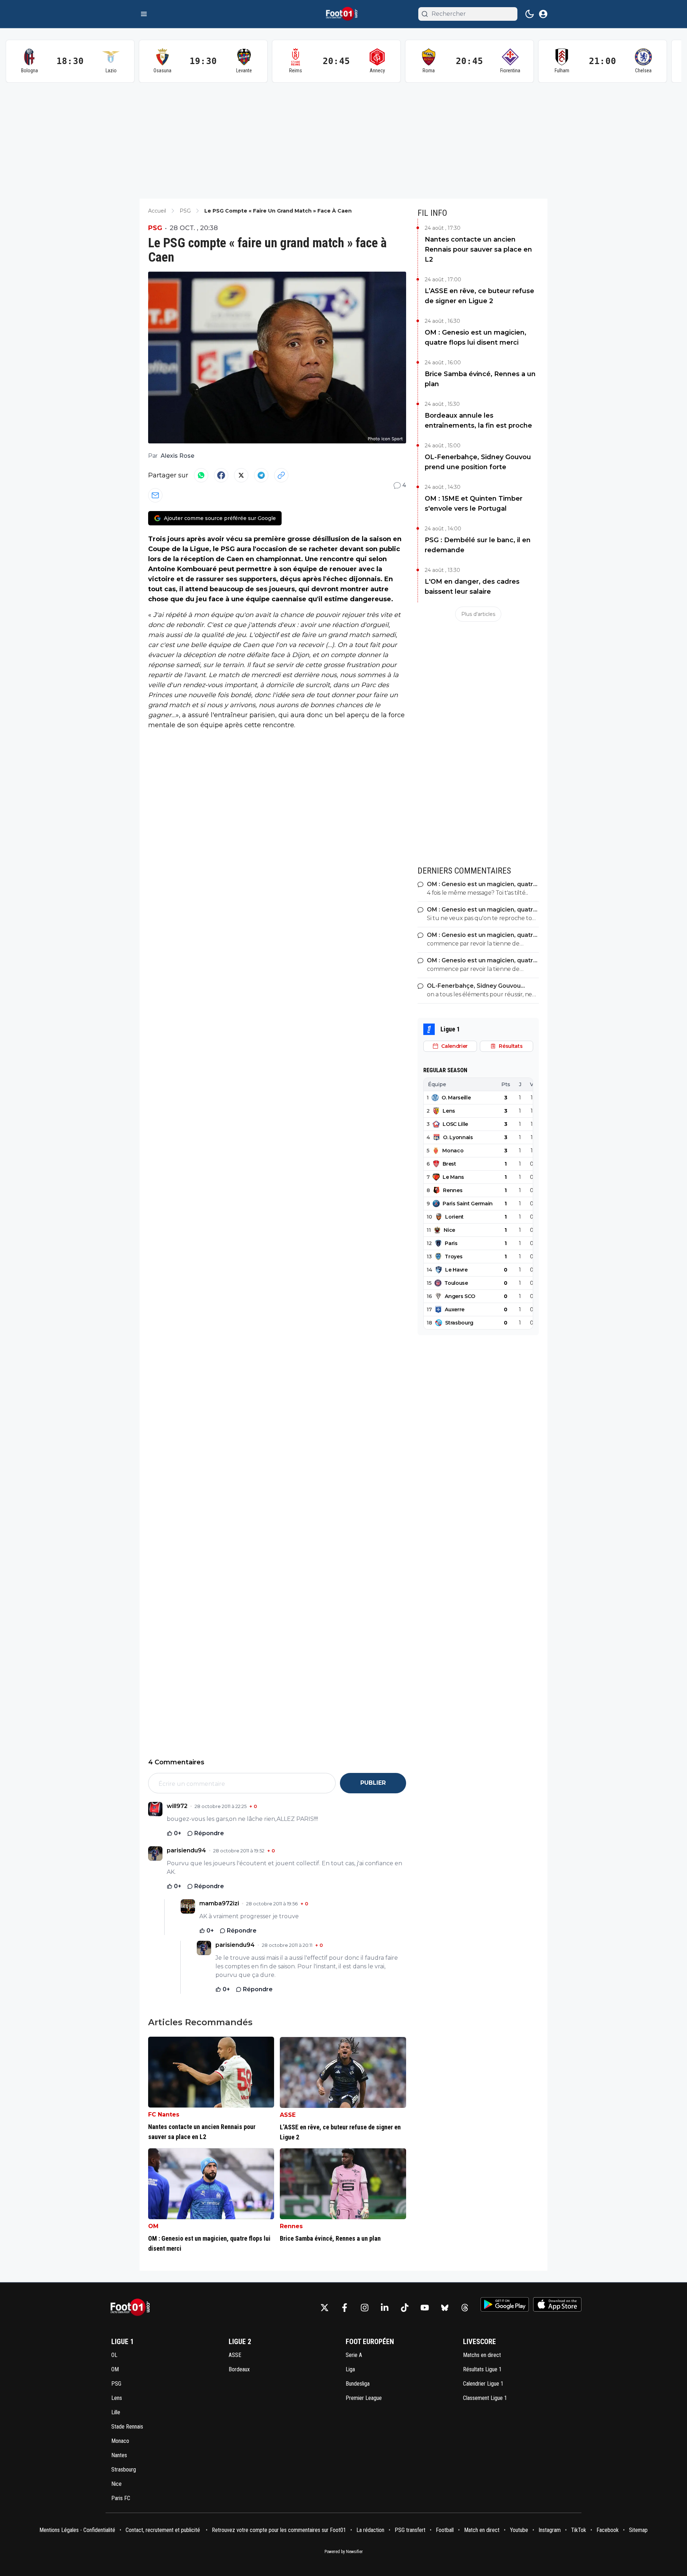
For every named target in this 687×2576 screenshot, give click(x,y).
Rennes (291, 2226)
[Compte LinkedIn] (385, 2308)
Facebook (608, 2530)
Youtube (519, 2530)
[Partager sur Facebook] (221, 475)
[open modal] (543, 14)
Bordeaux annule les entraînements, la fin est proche (478, 421)
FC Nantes (164, 2115)
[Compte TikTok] (405, 2308)
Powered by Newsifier (344, 2552)
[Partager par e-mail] (155, 495)
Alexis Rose (177, 456)
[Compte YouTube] (425, 2308)
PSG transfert (410, 2530)
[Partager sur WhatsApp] (201, 475)
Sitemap (638, 2530)
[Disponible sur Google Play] (505, 2304)
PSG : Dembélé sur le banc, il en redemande (478, 545)
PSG (155, 228)
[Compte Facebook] (345, 2308)
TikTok (579, 2530)
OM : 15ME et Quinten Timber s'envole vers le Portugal (474, 504)
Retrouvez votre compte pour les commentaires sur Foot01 (279, 2530)
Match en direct (482, 2530)
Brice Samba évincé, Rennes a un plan (480, 379)
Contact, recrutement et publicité (164, 2530)
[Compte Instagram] (365, 2308)
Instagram (550, 2530)
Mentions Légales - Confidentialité (77, 2530)
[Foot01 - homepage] (343, 14)
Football (445, 2530)
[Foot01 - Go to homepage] (132, 2307)
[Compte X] (325, 2308)
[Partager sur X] (241, 475)
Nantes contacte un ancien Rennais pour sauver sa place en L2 (478, 249)
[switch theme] (530, 14)
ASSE (288, 2115)
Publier (373, 1783)
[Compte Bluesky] (445, 2308)
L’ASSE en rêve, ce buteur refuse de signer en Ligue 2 (479, 296)
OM (153, 2226)
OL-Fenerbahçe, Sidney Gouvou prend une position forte (478, 462)
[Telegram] (261, 475)
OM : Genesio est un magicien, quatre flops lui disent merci (476, 337)
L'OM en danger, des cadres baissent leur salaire (472, 587)
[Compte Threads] (465, 2308)
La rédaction (370, 2530)
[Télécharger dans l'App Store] (557, 2304)
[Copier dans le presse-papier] (281, 475)
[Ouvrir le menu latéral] (144, 14)
